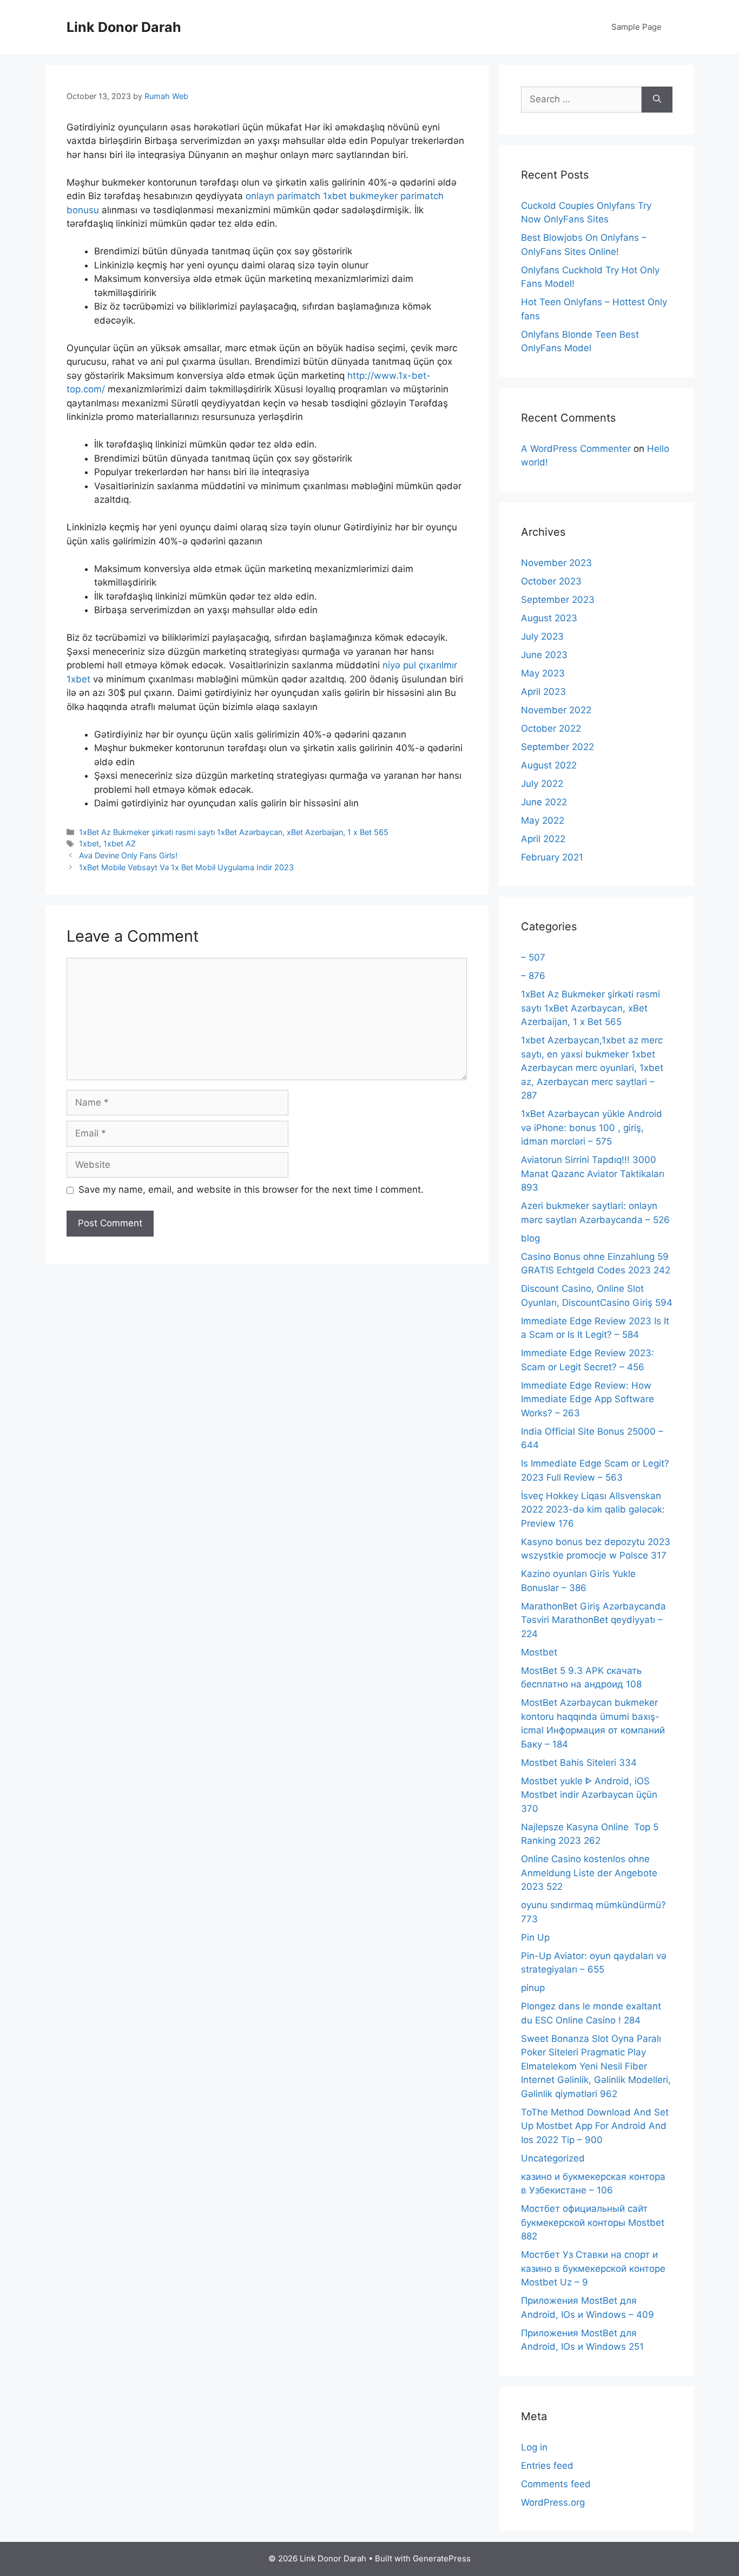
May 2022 (543, 820)
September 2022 (557, 747)
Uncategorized (553, 2158)
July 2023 (542, 636)
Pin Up (535, 1937)
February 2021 (552, 857)
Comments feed (556, 2484)
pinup (533, 1988)
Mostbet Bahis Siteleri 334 (579, 1763)
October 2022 (551, 728)
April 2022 (543, 839)
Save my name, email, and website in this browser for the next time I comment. (251, 1190)
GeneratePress (442, 2558)
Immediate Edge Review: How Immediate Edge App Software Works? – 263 (588, 1399)
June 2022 (544, 802)
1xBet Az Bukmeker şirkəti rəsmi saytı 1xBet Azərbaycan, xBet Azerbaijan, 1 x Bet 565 (234, 832)
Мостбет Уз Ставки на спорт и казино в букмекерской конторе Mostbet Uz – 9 (593, 2268)
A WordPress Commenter (576, 449)
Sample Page (636, 27)
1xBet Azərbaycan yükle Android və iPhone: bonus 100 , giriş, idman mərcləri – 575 (592, 1128)
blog (530, 1238)
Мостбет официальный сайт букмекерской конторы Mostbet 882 (593, 2222)
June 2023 (544, 655)
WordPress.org (553, 2502)
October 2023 (551, 581)
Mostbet (539, 1652)
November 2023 (556, 563)
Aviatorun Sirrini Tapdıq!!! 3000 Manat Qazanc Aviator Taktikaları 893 (593, 1174)
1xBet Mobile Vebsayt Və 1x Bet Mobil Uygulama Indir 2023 (186, 867)
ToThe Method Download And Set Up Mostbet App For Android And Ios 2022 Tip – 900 (595, 2126)
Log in (534, 2447)
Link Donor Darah (124, 27)
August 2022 (549, 765)
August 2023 (549, 618)
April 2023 (543, 692)
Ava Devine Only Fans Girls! (128, 855)
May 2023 (543, 673)
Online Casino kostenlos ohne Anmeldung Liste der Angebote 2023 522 (589, 1873)
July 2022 (542, 784)
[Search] (657, 100)
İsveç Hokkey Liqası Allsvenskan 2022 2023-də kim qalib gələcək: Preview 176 (593, 1510)
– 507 (533, 957)
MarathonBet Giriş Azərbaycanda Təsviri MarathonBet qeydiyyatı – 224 (593, 1620)
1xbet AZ (120, 843)
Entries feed (547, 2466)
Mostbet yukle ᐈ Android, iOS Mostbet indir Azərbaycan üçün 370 (589, 1795)
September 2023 (558, 600)
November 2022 (556, 710)
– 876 (533, 976)
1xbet (89, 843)
